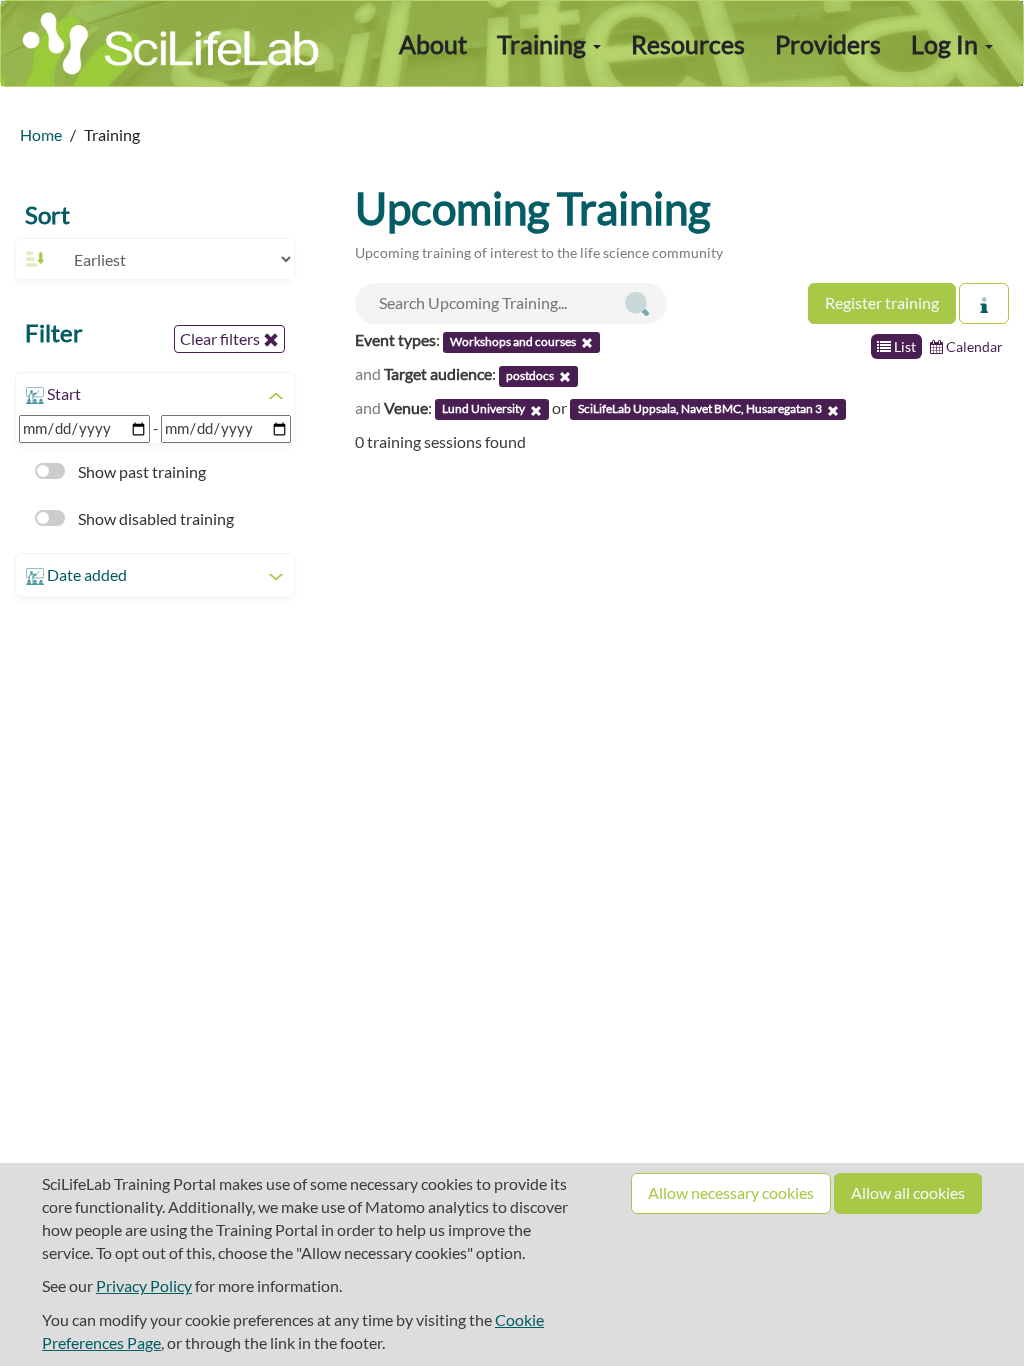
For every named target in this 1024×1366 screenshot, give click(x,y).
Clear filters (221, 338)
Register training (882, 302)
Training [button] (544, 44)
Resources (688, 44)
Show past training (140, 471)
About (433, 44)
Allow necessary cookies (731, 1192)
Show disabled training (154, 518)
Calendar (973, 346)
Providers (828, 44)
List (903, 346)
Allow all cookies (908, 1192)
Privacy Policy (144, 1285)
